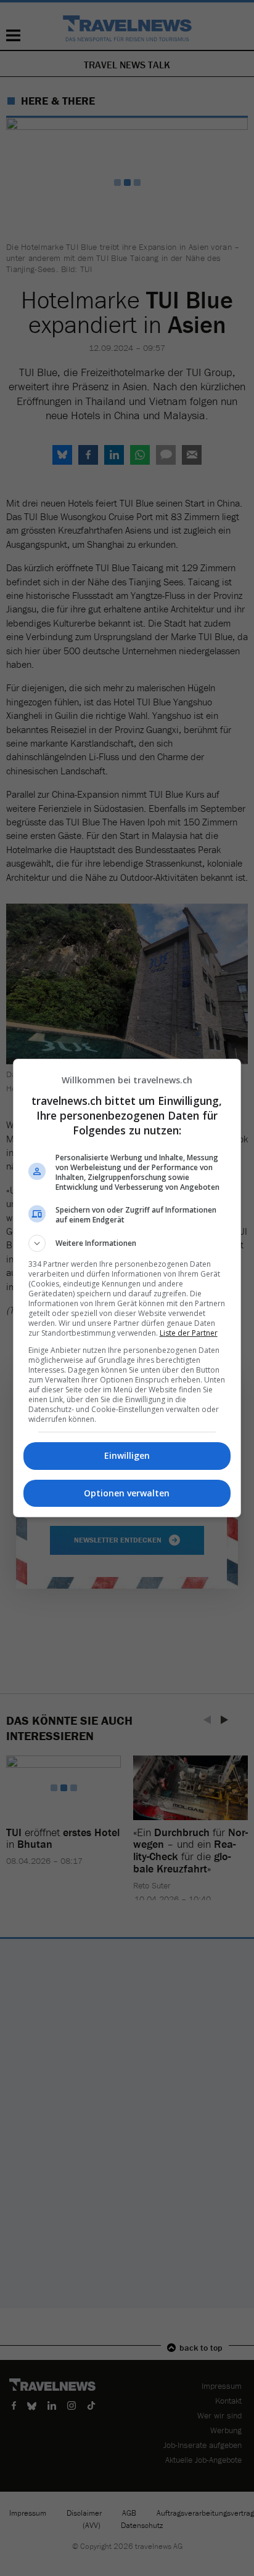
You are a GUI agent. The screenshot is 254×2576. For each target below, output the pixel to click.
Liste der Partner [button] (189, 1333)
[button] (127, 1243)
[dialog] (127, 1288)
